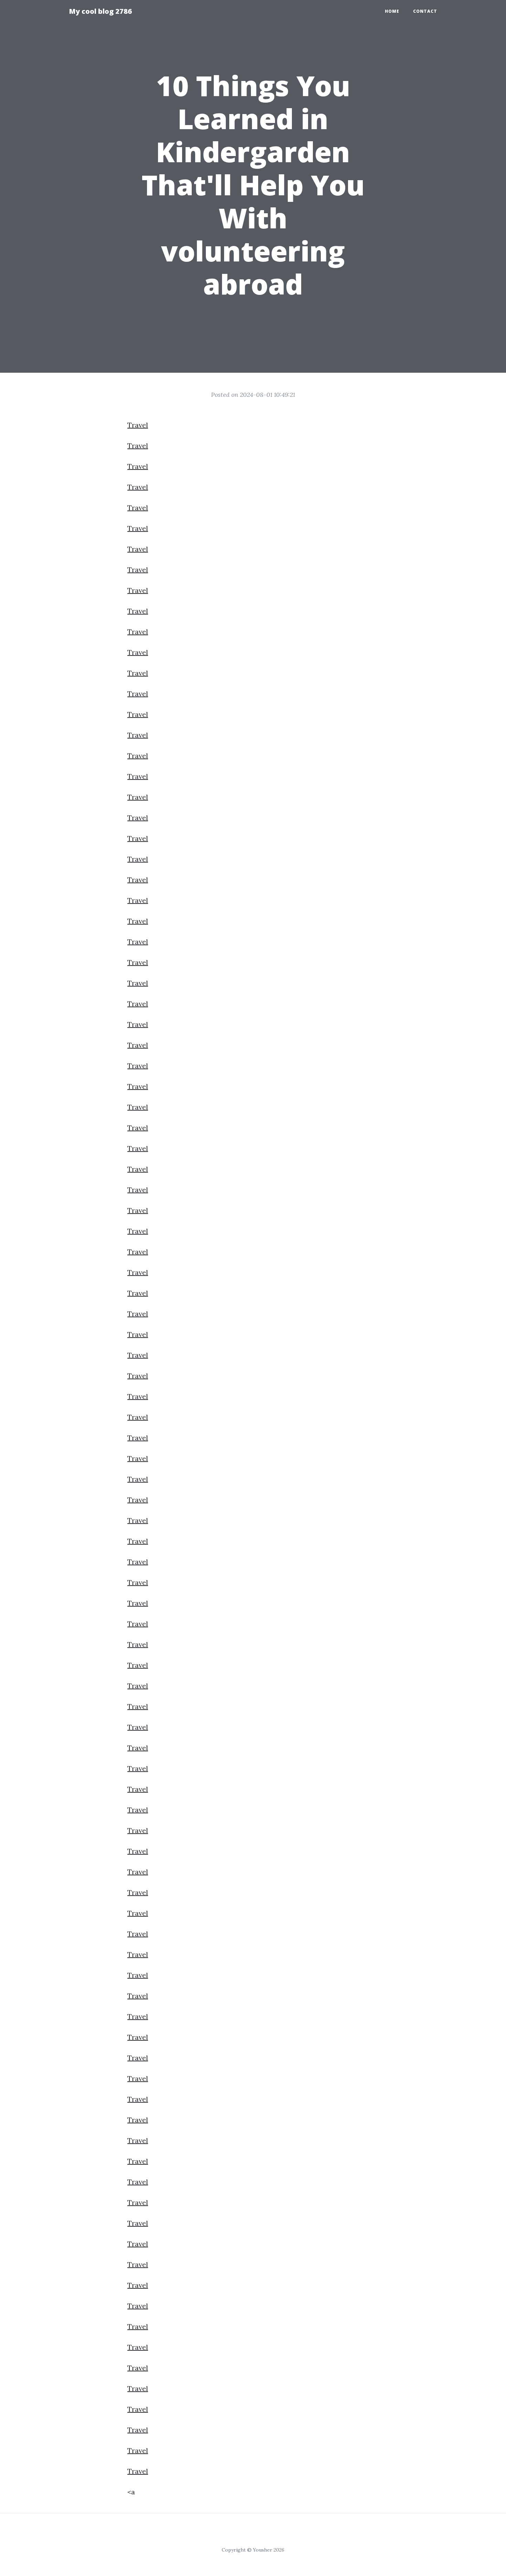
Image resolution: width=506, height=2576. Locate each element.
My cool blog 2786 (100, 11)
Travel (138, 425)
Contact (425, 11)
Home (392, 11)
